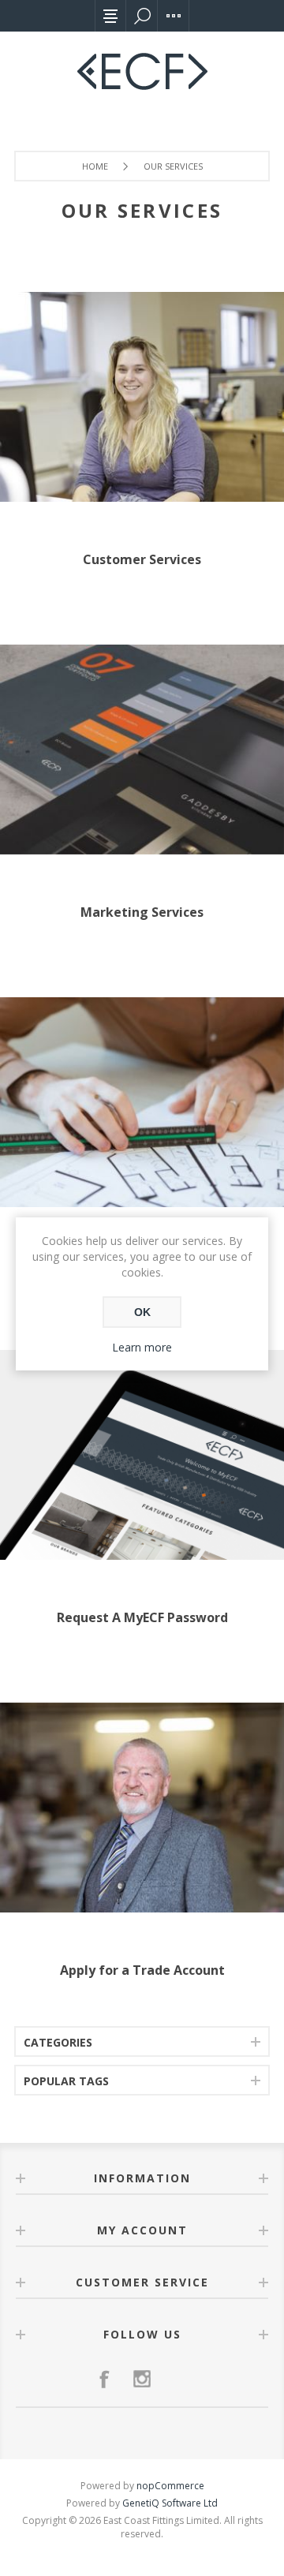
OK (142, 1312)
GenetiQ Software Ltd (170, 2503)
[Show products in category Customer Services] (142, 397)
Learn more (142, 1347)
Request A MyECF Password (142, 1617)
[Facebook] (104, 2379)
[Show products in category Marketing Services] (142, 750)
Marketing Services (142, 912)
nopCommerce (170, 2486)
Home (95, 166)
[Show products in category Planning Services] (142, 1102)
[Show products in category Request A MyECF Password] (142, 1455)
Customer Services (142, 559)
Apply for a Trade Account (142, 1970)
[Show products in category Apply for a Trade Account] (142, 1808)
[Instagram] (142, 2379)
